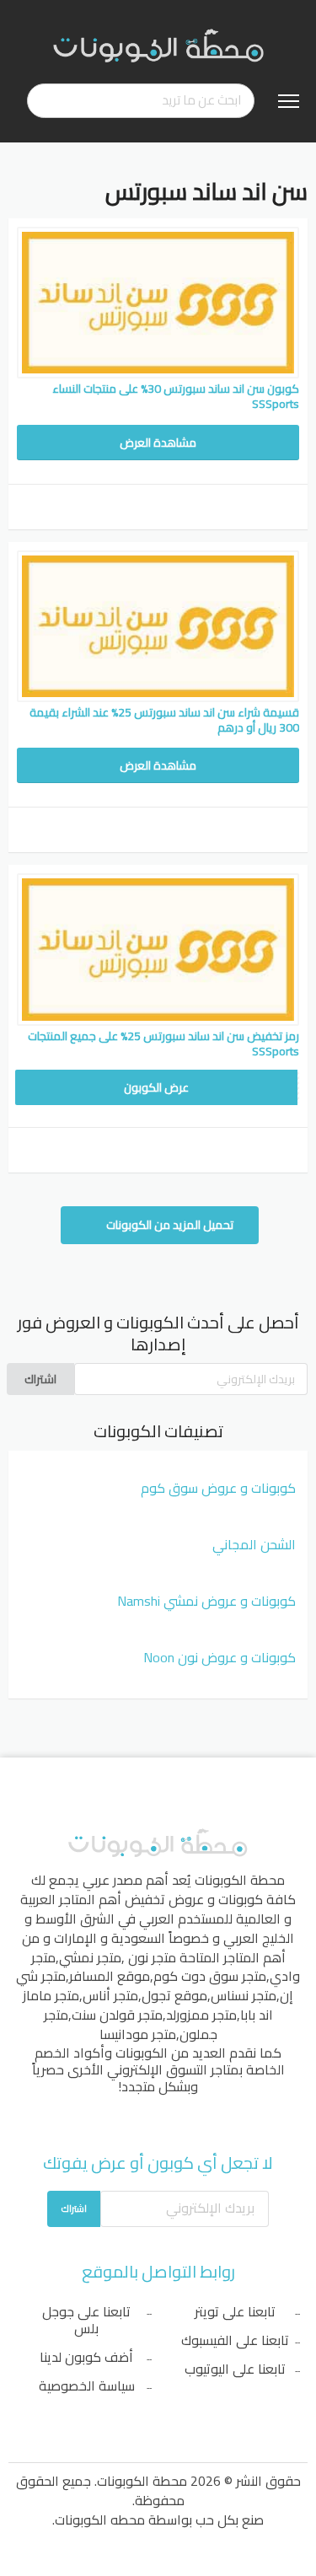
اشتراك (40, 1379)
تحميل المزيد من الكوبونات (169, 1225)
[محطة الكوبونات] (158, 45)
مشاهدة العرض (158, 443)
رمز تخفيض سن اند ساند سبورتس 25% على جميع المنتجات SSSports (163, 1044)
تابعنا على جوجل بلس (86, 2320)
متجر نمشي (90, 1957)
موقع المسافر (110, 1976)
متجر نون (152, 1957)
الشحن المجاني (254, 1544)
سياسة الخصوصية (87, 2385)
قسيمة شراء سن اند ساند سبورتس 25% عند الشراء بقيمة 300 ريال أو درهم (164, 720)
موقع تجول (174, 1995)
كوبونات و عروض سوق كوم (218, 1488)
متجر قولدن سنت (117, 2015)
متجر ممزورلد (201, 2015)
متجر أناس (110, 1995)
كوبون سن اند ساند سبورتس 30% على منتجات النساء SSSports (176, 396)
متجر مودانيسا (138, 2034)
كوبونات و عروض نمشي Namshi (206, 1601)
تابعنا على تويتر (235, 2311)
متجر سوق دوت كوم (210, 1976)
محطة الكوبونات (240, 1880)
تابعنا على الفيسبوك (235, 2340)
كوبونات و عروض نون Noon (220, 1657)
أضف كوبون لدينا (86, 2357)
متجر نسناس (244, 1995)
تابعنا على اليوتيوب (235, 2369)
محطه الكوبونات (100, 2520)
